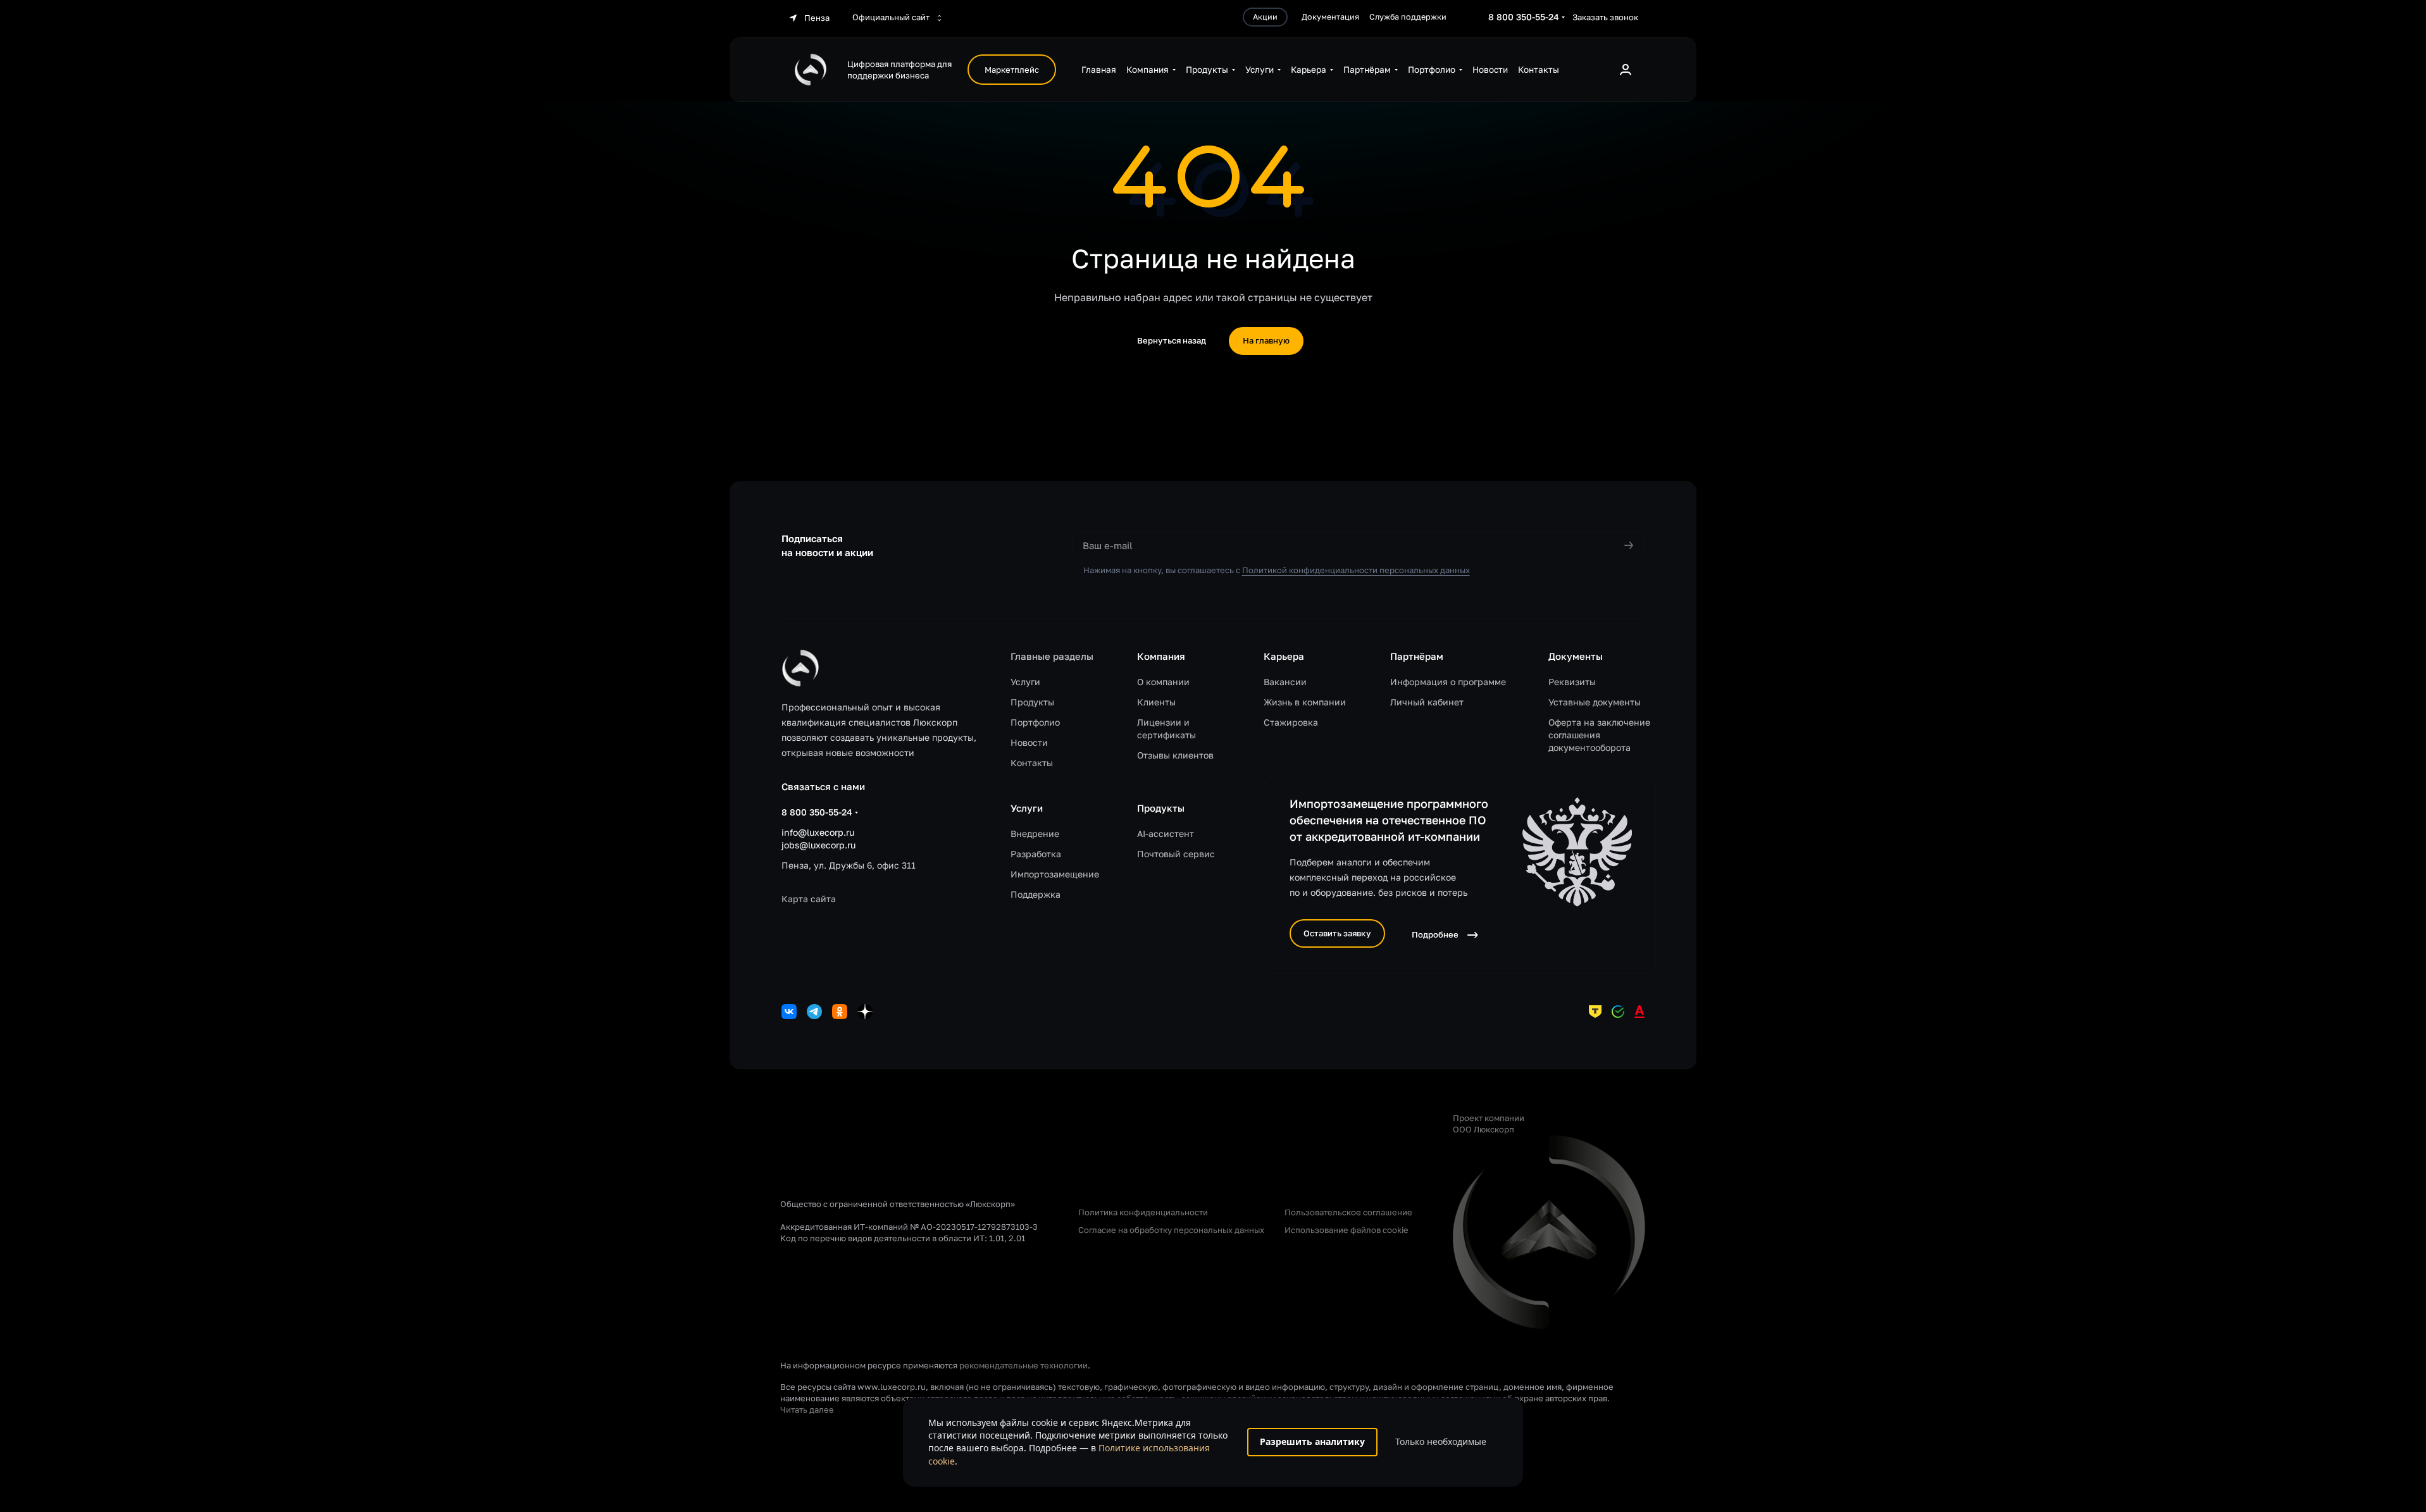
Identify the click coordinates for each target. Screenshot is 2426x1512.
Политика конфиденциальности (1143, 1212)
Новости (1029, 742)
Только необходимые (1441, 1441)
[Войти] (1626, 70)
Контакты (1032, 763)
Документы (1576, 656)
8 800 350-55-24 (1524, 17)
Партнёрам (1417, 656)
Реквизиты (1572, 682)
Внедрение (1035, 833)
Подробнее (1435, 934)
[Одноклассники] (840, 1012)
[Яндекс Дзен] (865, 1012)
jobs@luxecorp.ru (818, 845)
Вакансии (1285, 682)
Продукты (1032, 702)
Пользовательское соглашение (1348, 1212)
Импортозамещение (1055, 874)
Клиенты (1156, 702)
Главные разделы (1052, 656)
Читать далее (807, 1410)
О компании (1163, 682)
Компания (1161, 656)
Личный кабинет (1427, 702)
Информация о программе (1448, 682)
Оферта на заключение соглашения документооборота (1599, 735)
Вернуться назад (1172, 340)
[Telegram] (814, 1012)
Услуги (1025, 682)
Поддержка (1036, 894)
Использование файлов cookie (1347, 1230)
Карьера (1284, 656)
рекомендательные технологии (1023, 1365)
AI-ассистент (1166, 833)
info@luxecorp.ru (818, 832)
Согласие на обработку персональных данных (1171, 1230)
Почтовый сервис (1176, 854)
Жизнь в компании (1305, 702)
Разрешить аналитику (1312, 1441)
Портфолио (1035, 722)
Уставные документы (1595, 702)
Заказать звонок (1605, 17)
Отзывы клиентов (1175, 755)
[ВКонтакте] (789, 1012)
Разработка (1036, 854)
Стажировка (1291, 722)
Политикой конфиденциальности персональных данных (1356, 570)
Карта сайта (809, 899)
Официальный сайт (892, 17)
